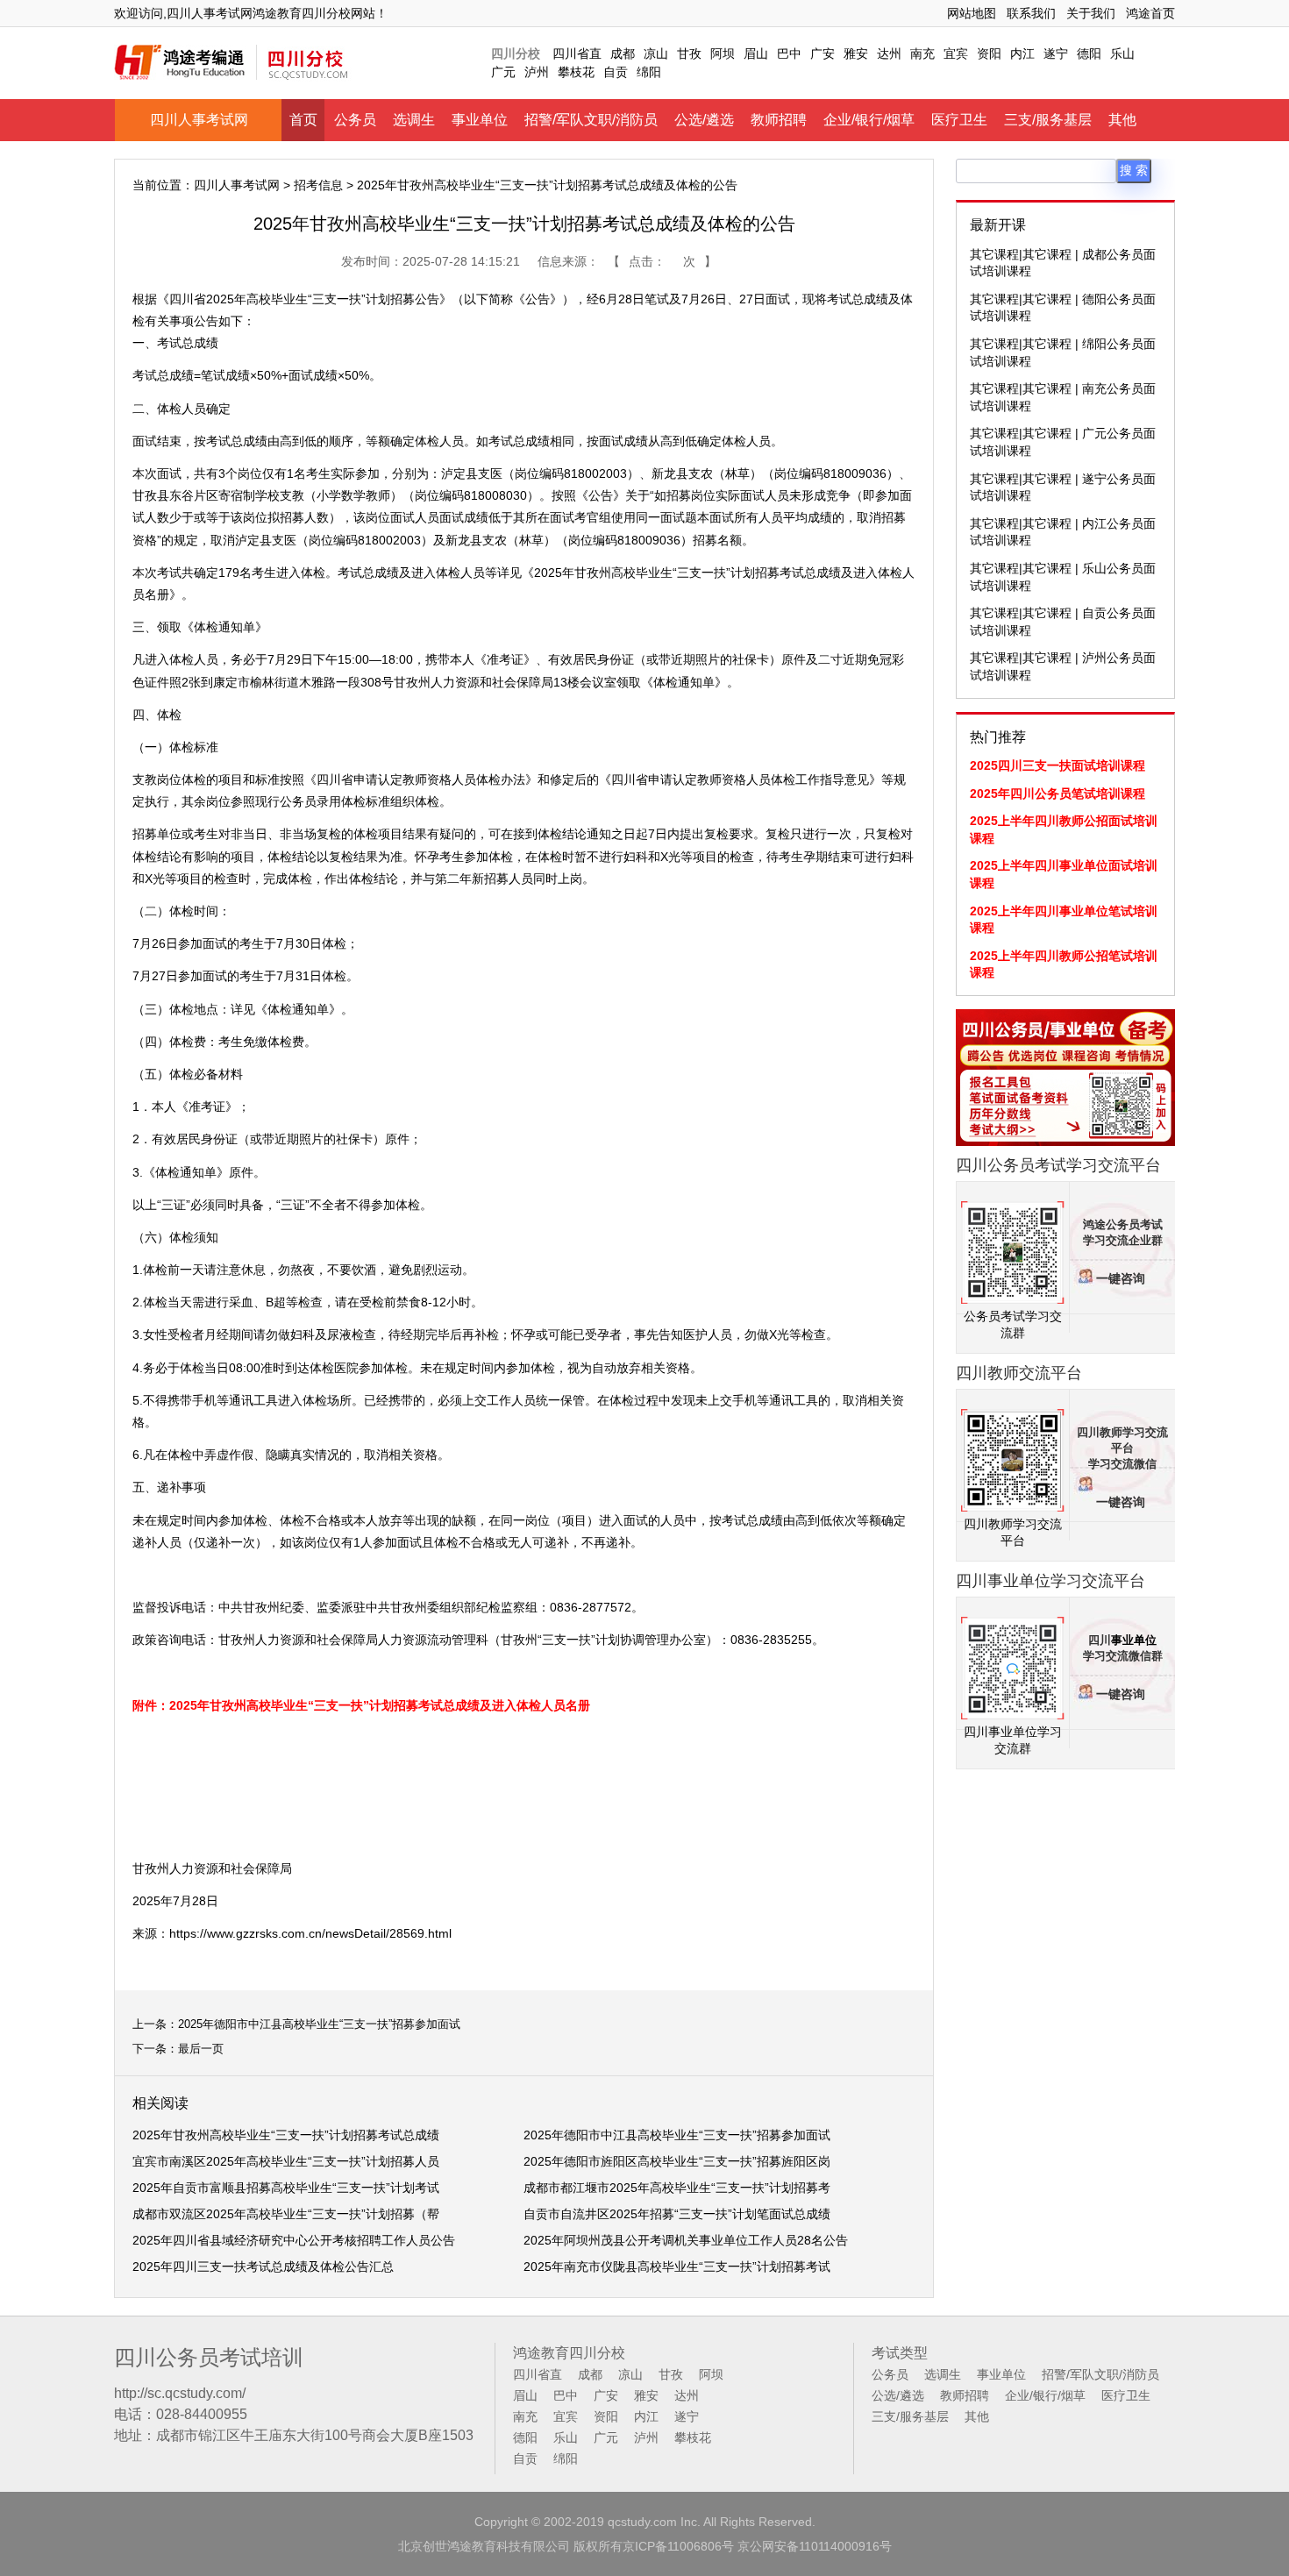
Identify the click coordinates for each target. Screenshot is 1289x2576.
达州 (889, 53)
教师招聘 (779, 120)
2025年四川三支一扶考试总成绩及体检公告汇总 (263, 2266)
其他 (1122, 120)
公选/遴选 (704, 120)
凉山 (656, 53)
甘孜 (689, 53)
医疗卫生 (959, 120)
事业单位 (480, 120)
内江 (1022, 53)
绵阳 (649, 72)
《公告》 (601, 495)
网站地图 (972, 13)
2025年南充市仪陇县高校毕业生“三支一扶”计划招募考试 (677, 2266)
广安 (823, 53)
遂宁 (1056, 53)
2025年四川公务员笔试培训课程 (1058, 793)
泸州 (537, 72)
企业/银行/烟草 (869, 120)
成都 (623, 53)
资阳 (989, 53)
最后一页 (201, 2049)
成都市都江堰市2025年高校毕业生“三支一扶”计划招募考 (677, 2188)
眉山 (756, 53)
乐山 (1122, 53)
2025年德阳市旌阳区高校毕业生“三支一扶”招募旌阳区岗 (677, 2161)
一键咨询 (1121, 1279)
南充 (922, 53)
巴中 (789, 53)
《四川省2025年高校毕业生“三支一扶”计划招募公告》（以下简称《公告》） (366, 299)
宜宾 (956, 53)
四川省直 (577, 53)
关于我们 (1091, 13)
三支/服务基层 (1048, 120)
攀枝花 (576, 72)
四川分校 (516, 53)
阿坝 (723, 53)
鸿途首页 (1150, 13)
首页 (303, 120)
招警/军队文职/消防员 (591, 120)
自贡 (616, 72)
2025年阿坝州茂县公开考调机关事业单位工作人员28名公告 (686, 2240)
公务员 (355, 120)
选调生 (414, 120)
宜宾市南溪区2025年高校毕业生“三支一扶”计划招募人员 (286, 2161)
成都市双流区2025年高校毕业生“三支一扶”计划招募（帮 (286, 2214)
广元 (503, 72)
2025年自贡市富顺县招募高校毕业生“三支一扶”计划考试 (286, 2188)
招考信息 (318, 185)
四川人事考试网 (199, 120)
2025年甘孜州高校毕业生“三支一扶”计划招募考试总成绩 (286, 2135)
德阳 (1089, 53)
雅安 (856, 53)
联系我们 (1031, 13)
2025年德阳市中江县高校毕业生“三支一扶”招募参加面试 (319, 2024)
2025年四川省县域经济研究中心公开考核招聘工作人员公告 (294, 2240)
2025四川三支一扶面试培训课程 (1058, 765)
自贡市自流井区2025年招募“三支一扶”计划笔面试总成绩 (677, 2214)
